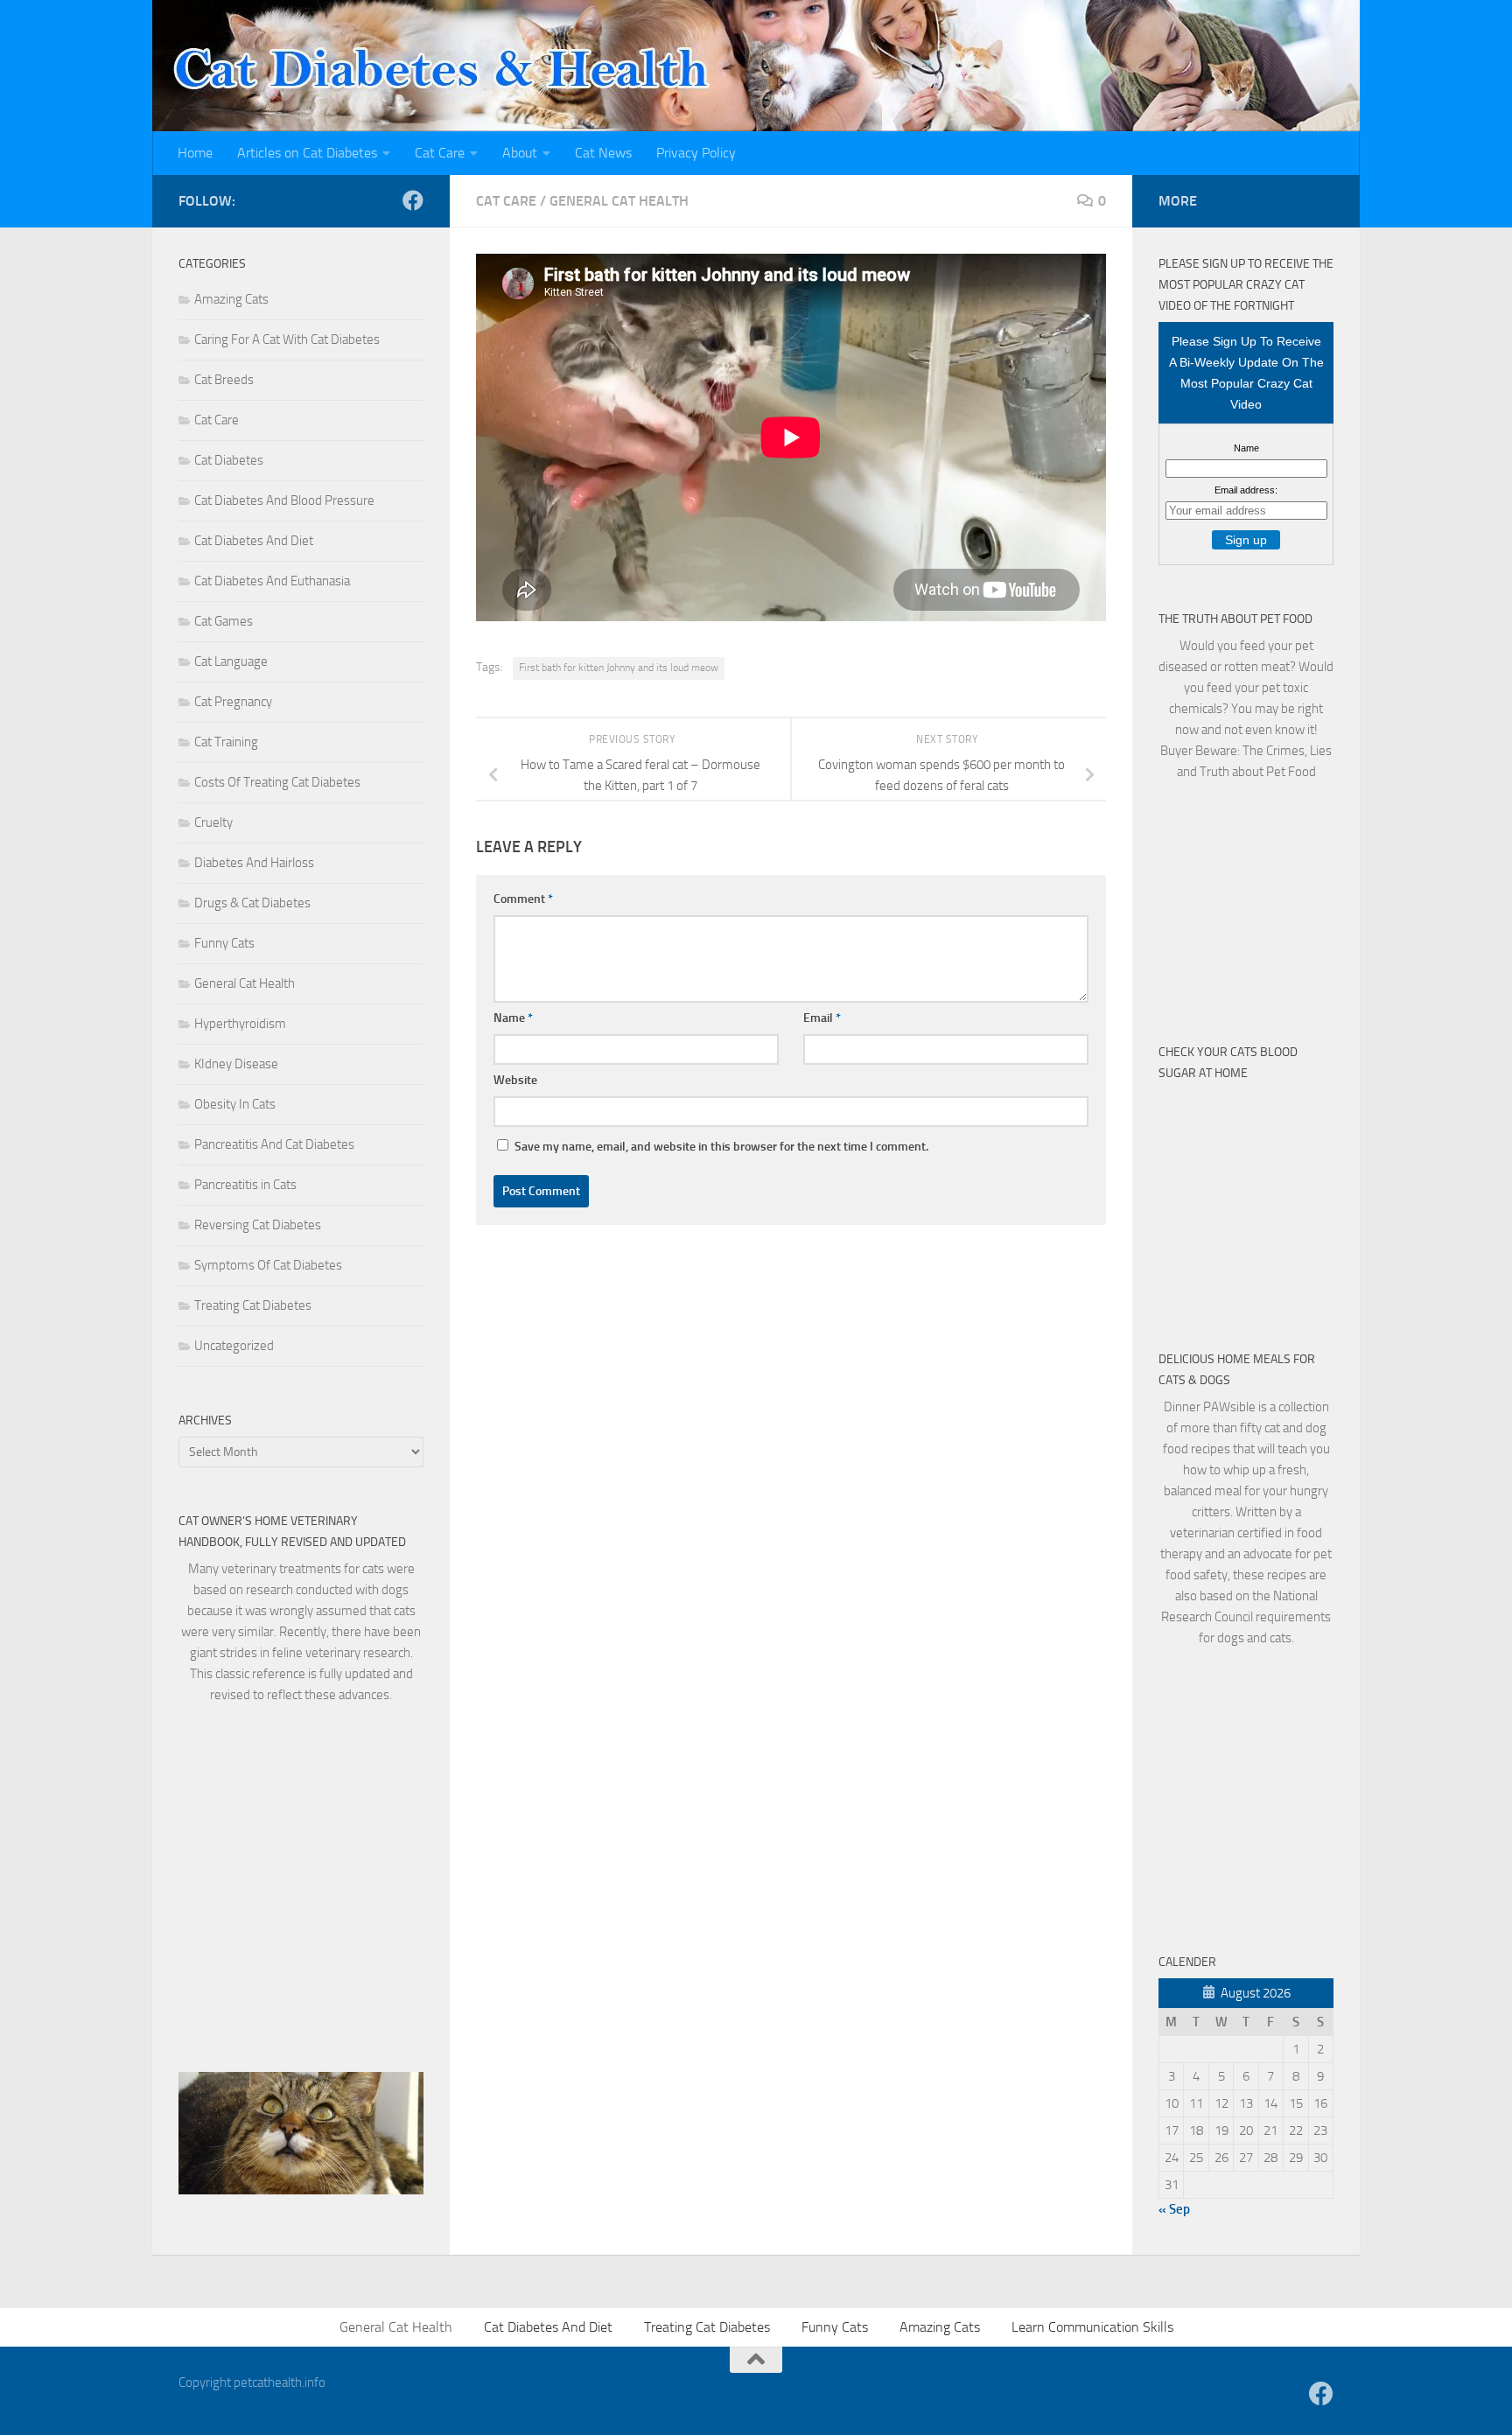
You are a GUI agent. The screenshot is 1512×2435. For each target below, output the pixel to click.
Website (515, 1080)
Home (195, 153)
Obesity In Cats (235, 1104)
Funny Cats (224, 943)
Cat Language (231, 661)
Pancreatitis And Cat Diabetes (274, 1144)
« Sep (1174, 2209)
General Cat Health (619, 201)
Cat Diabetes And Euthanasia (272, 581)
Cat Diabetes (229, 460)
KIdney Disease (236, 1064)
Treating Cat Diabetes (253, 1305)
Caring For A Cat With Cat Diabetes (287, 339)
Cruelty (213, 822)
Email (822, 1018)
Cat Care (440, 153)
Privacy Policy (696, 153)
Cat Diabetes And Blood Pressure (284, 500)
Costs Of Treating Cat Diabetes (277, 782)
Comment (523, 899)
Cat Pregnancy (233, 702)
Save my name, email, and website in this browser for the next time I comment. (721, 1147)
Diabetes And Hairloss (254, 863)
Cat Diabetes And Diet (254, 541)
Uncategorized (234, 1346)
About (520, 153)
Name (513, 1018)
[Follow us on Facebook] (413, 200)
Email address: (1246, 490)
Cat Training (226, 742)
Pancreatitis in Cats (245, 1185)
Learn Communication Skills (1092, 2327)
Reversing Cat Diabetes (258, 1225)
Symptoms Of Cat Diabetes (268, 1265)
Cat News (603, 153)
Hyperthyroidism (240, 1024)
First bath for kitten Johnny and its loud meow (619, 668)
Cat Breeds (224, 380)
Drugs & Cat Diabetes (252, 903)
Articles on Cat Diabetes (307, 153)
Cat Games (224, 621)
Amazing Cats (231, 299)
